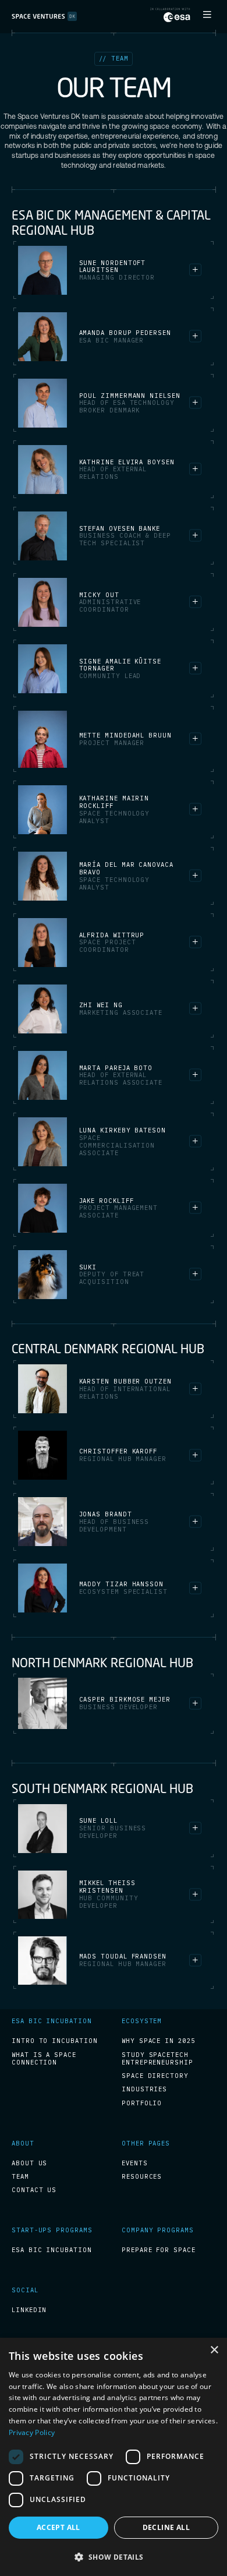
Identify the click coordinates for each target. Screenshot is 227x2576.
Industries (144, 2089)
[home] (44, 17)
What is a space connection (44, 2059)
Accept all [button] (58, 2527)
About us (29, 2163)
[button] (207, 15)
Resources (142, 2177)
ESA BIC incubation (52, 2250)
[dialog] (114, 2457)
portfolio (142, 2103)
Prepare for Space (159, 2250)
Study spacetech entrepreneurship (157, 2059)
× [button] (214, 2350)
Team (20, 2177)
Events (135, 2163)
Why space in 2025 (158, 2041)
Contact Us (34, 2190)
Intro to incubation (54, 2041)
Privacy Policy (32, 2432)
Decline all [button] (166, 2527)
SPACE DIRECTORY (155, 2076)
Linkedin (29, 2310)
